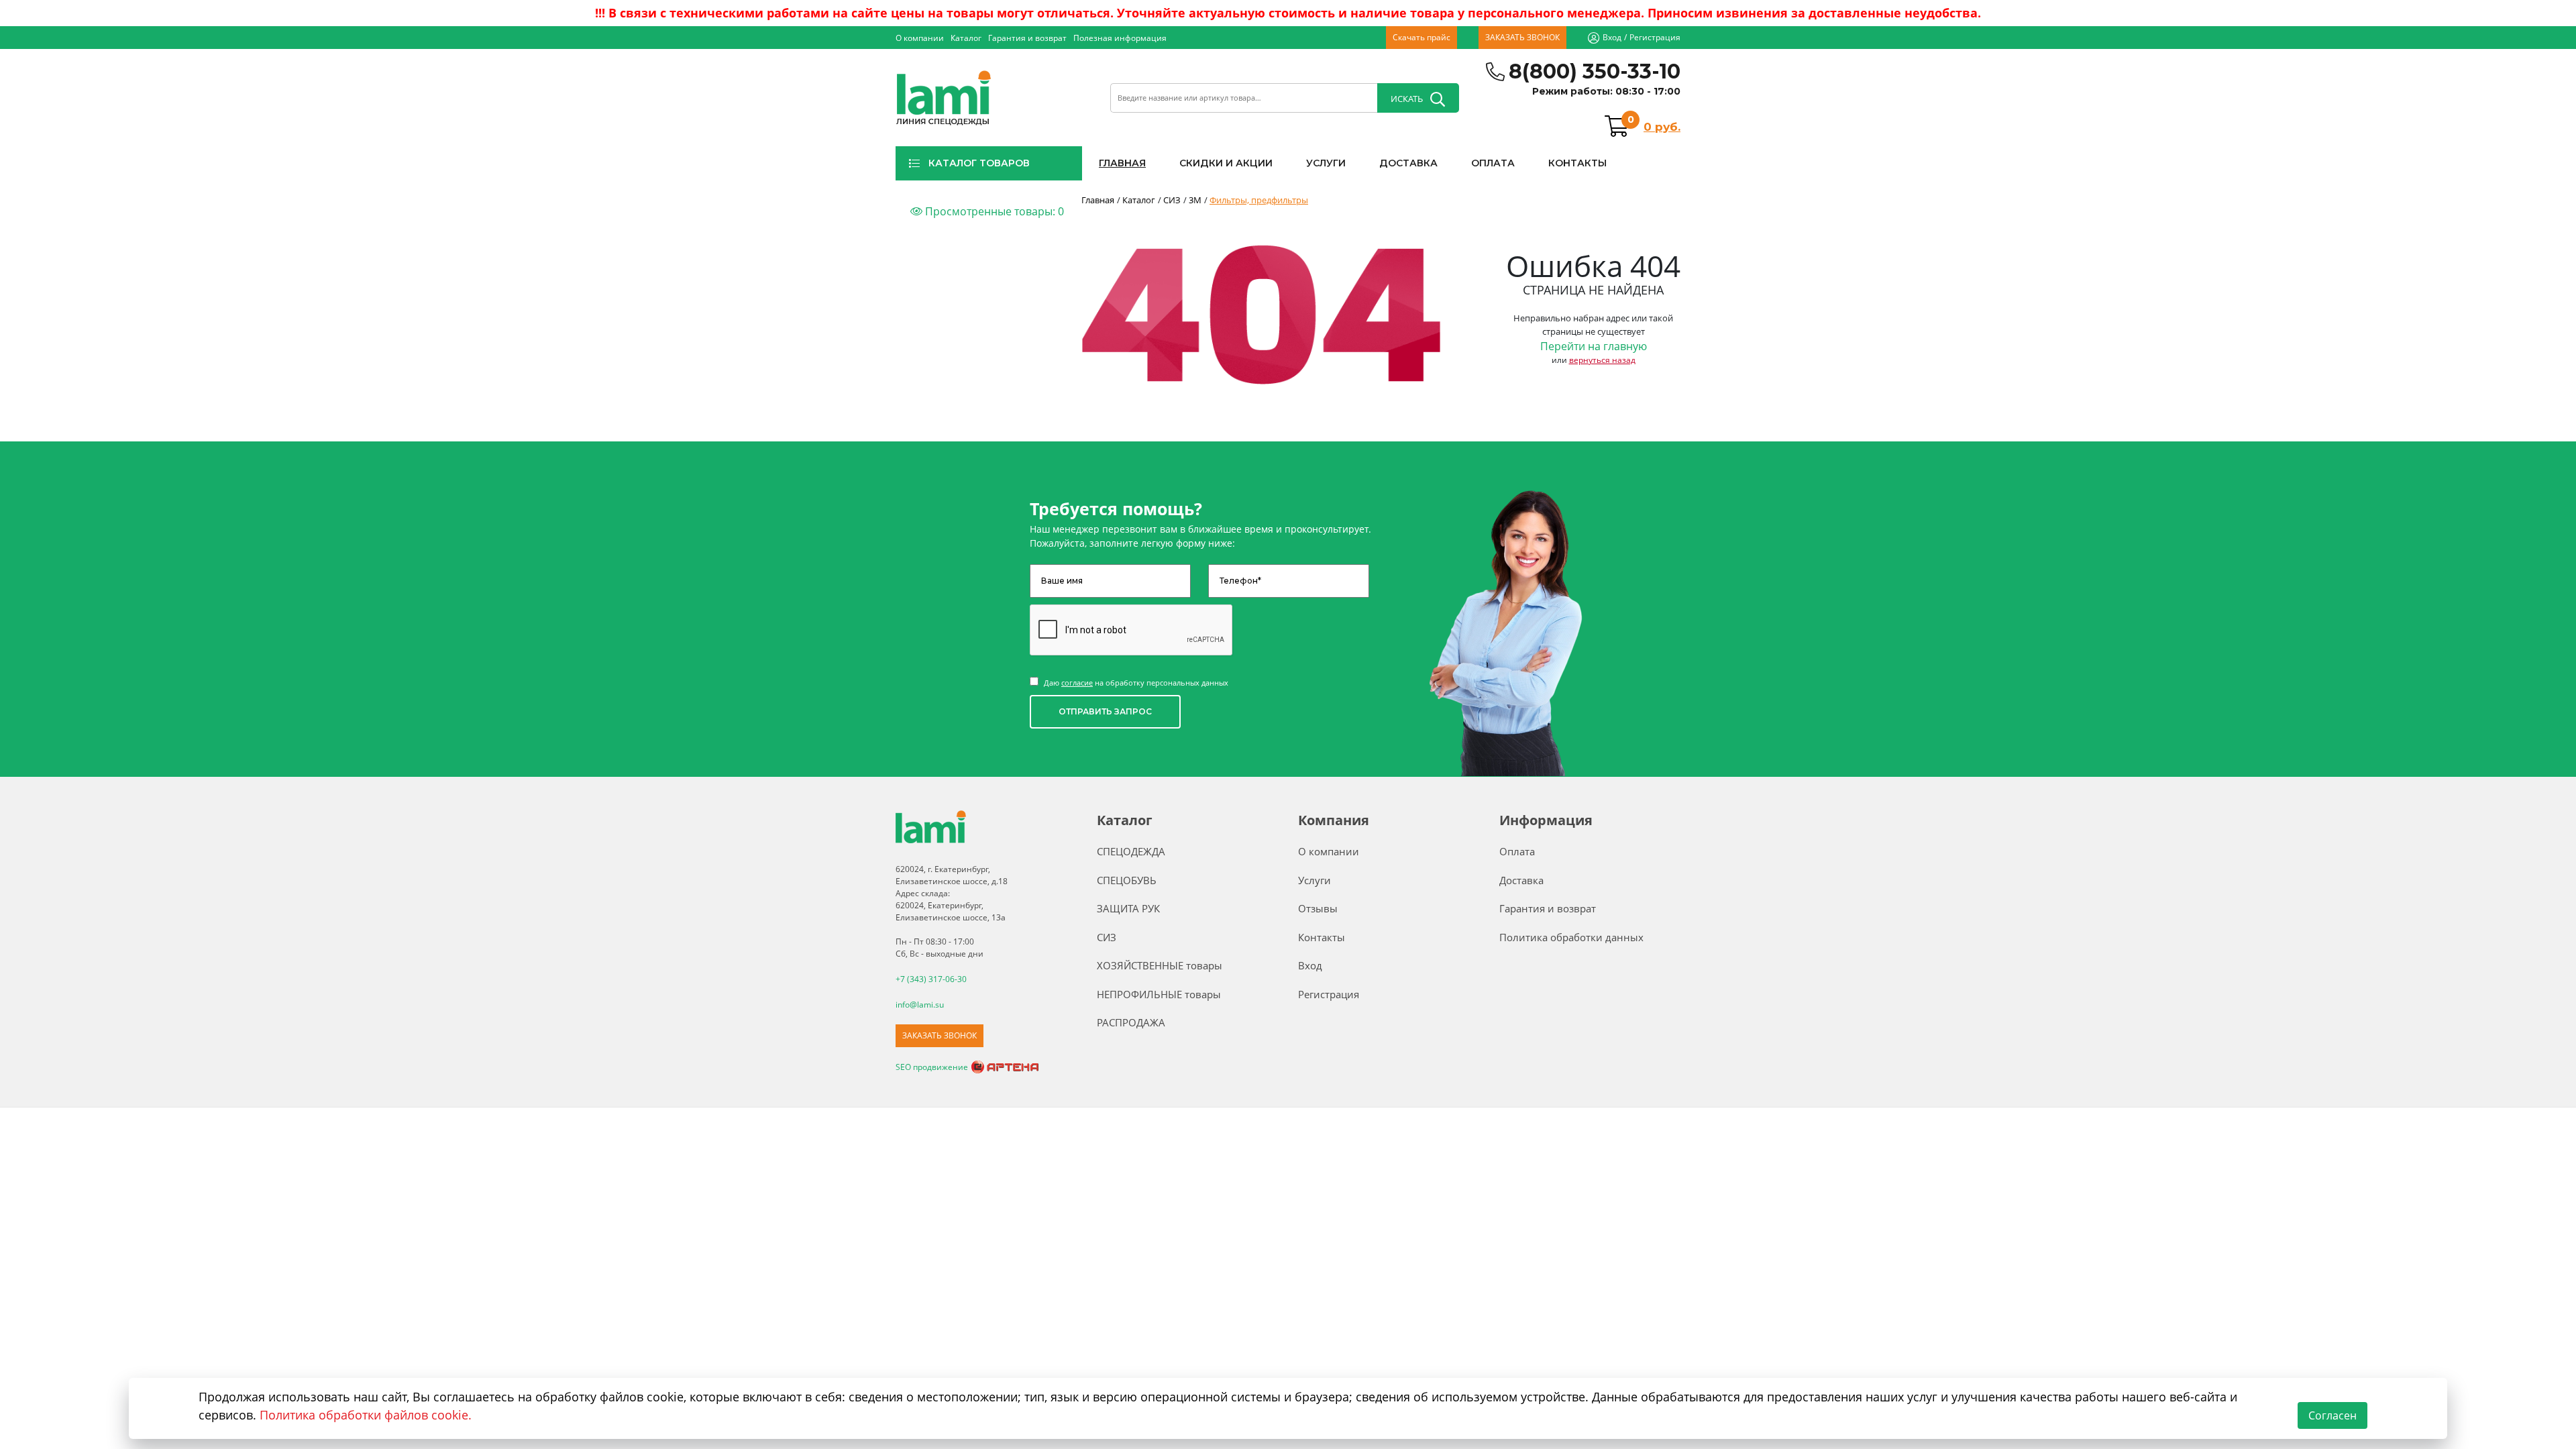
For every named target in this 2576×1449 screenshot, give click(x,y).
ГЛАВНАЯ (1122, 163)
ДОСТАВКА (1408, 163)
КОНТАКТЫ (1577, 163)
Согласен (2332, 1415)
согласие (1077, 683)
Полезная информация (1120, 38)
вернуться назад (1602, 360)
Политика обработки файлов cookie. (366, 1415)
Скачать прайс (1421, 37)
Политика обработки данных (1571, 937)
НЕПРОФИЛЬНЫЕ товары (1159, 994)
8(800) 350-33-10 (1595, 71)
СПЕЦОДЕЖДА (1131, 851)
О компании (920, 38)
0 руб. (1662, 127)
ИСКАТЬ (1407, 99)
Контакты (1322, 937)
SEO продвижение (932, 1067)
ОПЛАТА (1493, 163)
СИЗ (1107, 937)
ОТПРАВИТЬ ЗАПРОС (1105, 711)
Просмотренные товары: (993, 211)
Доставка (1521, 880)
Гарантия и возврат (1027, 38)
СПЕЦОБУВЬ (1127, 880)
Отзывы (1318, 908)
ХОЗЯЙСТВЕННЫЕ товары (1160, 965)
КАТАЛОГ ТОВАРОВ (979, 163)
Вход (1612, 37)
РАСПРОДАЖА (1131, 1022)
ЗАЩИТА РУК (1128, 908)
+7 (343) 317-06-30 (931, 979)
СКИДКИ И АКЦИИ (1226, 163)
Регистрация (1655, 37)
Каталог (966, 38)
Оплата (1517, 851)
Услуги (1314, 880)
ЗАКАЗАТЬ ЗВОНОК (1522, 37)
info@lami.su (920, 1005)
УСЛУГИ (1326, 163)
